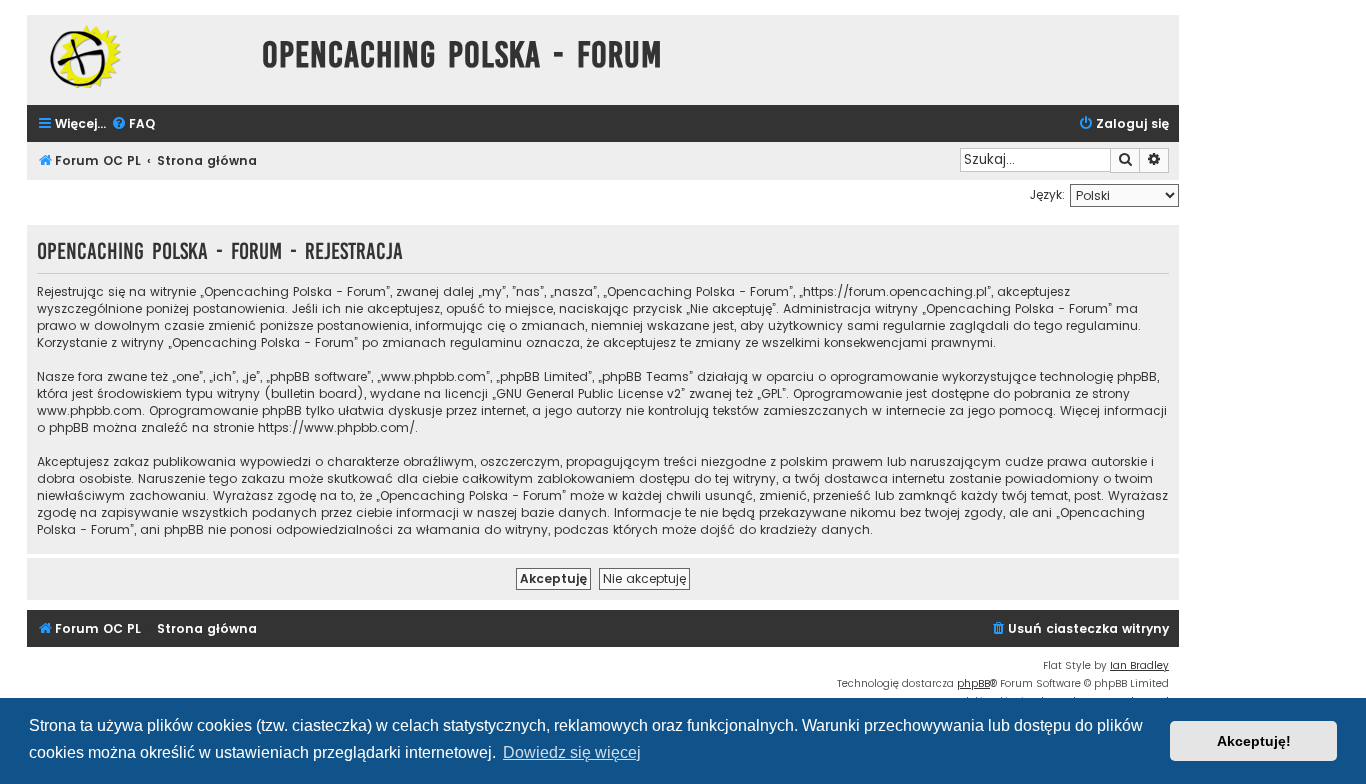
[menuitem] (133, 124)
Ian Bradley (1139, 665)
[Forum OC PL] (139, 56)
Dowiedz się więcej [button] (572, 752)
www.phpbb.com (89, 410)
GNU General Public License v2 (588, 393)
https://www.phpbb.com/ (336, 427)
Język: (1047, 194)
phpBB (973, 683)
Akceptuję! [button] (1254, 741)
